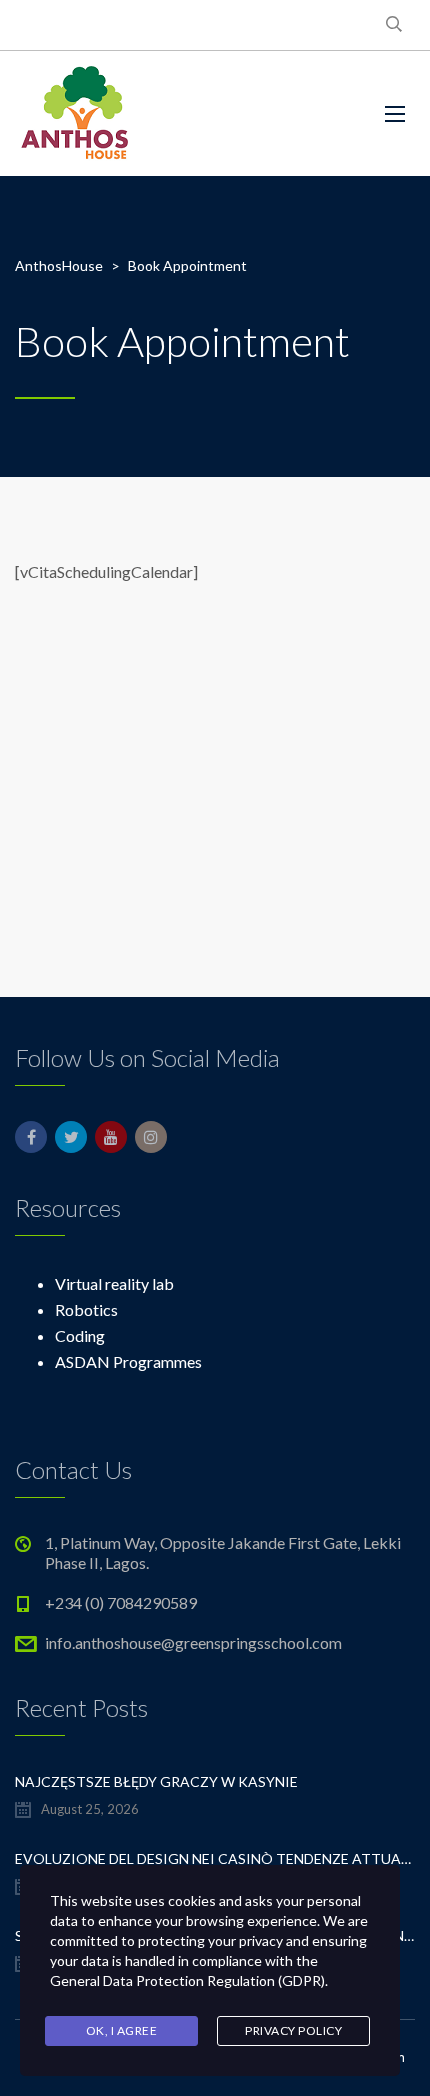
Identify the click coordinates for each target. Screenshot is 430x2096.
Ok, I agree (122, 2030)
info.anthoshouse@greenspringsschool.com (193, 1642)
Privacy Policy (293, 2030)
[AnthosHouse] (74, 113)
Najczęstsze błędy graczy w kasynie (156, 1781)
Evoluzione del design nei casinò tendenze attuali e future (215, 1858)
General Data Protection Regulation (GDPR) (187, 1980)
